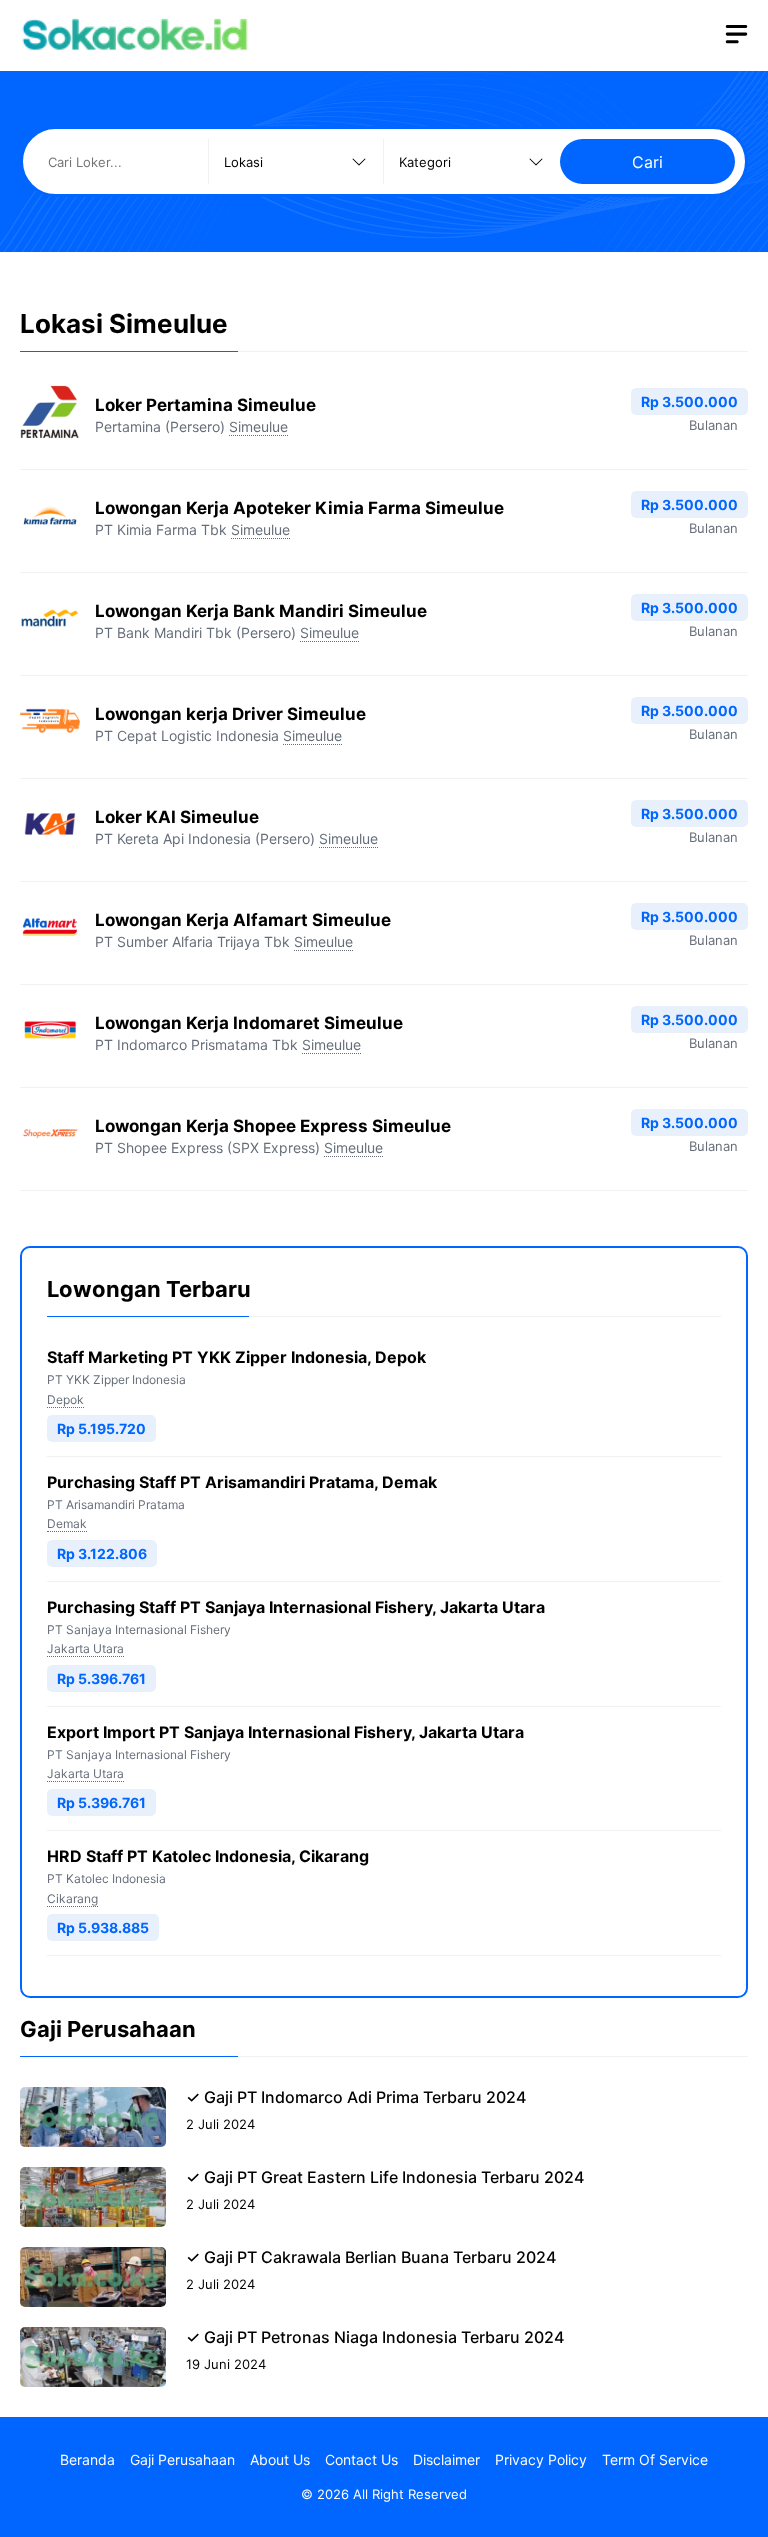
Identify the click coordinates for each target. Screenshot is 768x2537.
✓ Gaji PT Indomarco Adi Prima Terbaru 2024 (356, 2097)
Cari (647, 162)
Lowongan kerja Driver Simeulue (230, 714)
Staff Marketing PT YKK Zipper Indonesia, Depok (236, 1357)
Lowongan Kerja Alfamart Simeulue (243, 920)
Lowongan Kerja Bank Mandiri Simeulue (261, 611)
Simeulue (258, 426)
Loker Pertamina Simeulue (205, 405)
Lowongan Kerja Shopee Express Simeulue (273, 1126)
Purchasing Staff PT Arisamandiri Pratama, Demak (242, 1482)
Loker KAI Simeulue (177, 817)
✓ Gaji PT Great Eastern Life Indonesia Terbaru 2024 (385, 2177)
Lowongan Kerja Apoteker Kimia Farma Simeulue (299, 508)
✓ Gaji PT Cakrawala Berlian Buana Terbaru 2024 (371, 2257)
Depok (65, 1399)
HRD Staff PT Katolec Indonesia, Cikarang (208, 1856)
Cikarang (72, 1898)
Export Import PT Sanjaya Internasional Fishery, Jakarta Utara (285, 1732)
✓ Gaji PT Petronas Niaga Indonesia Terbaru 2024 (375, 2337)
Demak (67, 1523)
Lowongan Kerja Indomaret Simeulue (249, 1023)
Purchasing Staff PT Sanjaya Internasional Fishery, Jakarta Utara (296, 1607)
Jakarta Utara (85, 1648)
